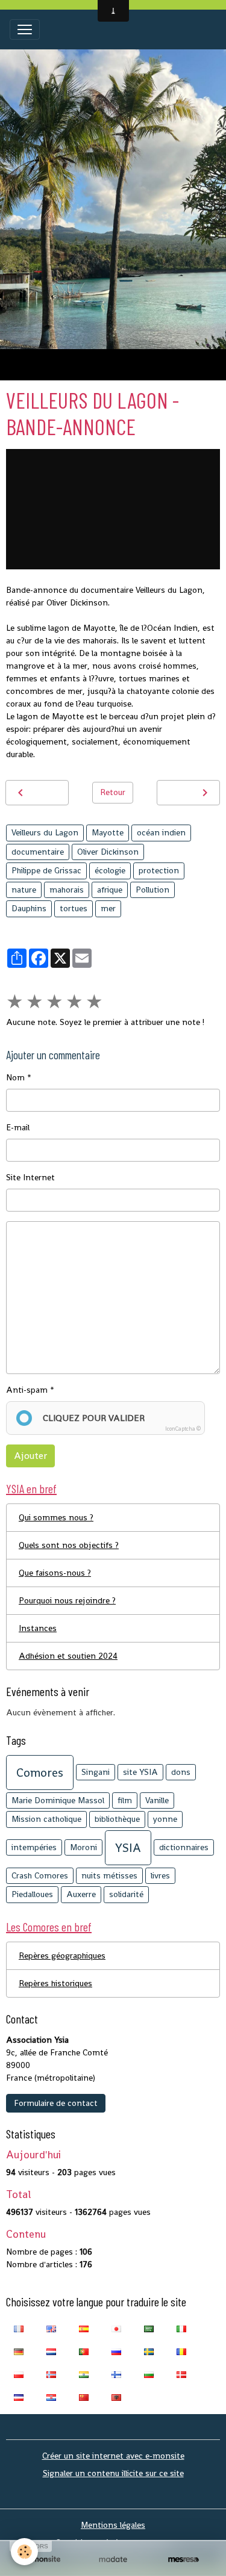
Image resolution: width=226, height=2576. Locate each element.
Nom (15, 1077)
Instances (38, 1628)
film (125, 1800)
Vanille (157, 1800)
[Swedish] (149, 2351)
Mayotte (108, 832)
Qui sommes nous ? (56, 1517)
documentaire (38, 852)
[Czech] (19, 2397)
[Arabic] (149, 2328)
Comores (40, 1773)
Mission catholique (46, 1819)
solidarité (126, 1894)
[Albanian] (116, 2397)
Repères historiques (55, 1983)
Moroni (83, 1847)
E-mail (18, 1127)
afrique (110, 890)
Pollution (152, 890)
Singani (96, 1772)
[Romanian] (181, 2351)
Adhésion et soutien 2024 (68, 1656)
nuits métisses (109, 1875)
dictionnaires (184, 1847)
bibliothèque (117, 1819)
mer (108, 908)
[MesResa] (184, 2559)
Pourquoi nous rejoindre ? (67, 1600)
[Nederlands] (51, 2351)
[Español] (84, 2328)
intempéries (34, 1847)
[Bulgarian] (149, 2374)
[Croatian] (51, 2397)
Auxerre (81, 1894)
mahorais (67, 890)
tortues (74, 908)
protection (159, 870)
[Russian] (116, 2351)
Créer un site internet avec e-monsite (113, 2456)
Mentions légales (113, 2525)
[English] (51, 2328)
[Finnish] (116, 2374)
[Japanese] (116, 2328)
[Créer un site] (42, 2559)
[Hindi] (84, 2374)
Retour (113, 792)
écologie (110, 870)
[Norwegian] (51, 2374)
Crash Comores (40, 1875)
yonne (165, 1819)
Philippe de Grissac (46, 870)
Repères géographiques (62, 1955)
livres (160, 1875)
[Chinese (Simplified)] (84, 2397)
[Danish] (181, 2374)
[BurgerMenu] (25, 29)
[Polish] (19, 2374)
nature (24, 890)
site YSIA (140, 1772)
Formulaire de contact (56, 2103)
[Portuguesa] (84, 2351)
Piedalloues (32, 1894)
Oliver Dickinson (108, 852)
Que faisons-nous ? (55, 1573)
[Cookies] (24, 2552)
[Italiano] (181, 2328)
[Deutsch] (19, 2351)
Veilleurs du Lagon (45, 832)
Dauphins (29, 908)
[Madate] (113, 2559)
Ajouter (30, 1456)
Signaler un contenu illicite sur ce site (113, 2473)
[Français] (19, 2328)
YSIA (128, 1848)
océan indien (161, 832)
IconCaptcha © (183, 1429)
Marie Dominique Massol (58, 1800)
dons (181, 1772)
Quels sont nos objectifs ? (69, 1545)
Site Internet (30, 1177)
